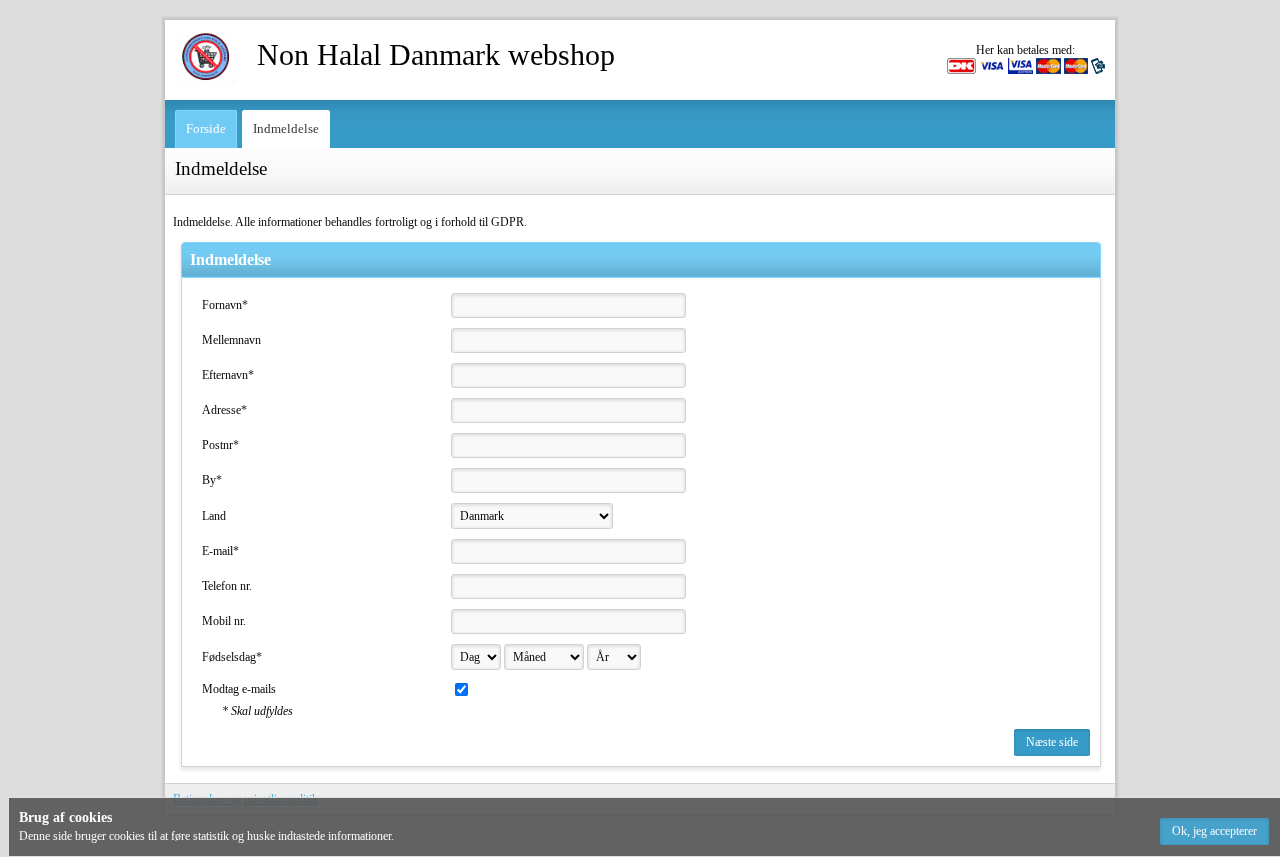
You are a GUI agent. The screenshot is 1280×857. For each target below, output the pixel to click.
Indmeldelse (286, 128)
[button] (1214, 831)
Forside (206, 128)
